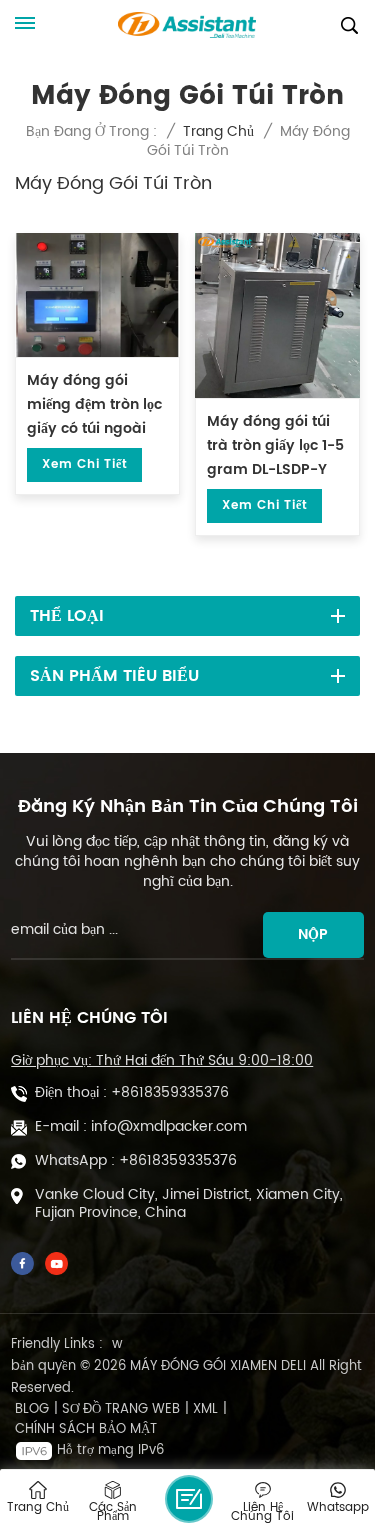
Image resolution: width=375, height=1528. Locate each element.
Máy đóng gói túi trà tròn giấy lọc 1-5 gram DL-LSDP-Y (275, 446)
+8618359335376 (170, 1093)
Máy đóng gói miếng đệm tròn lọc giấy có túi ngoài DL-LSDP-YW (94, 405)
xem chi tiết (84, 464)
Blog (32, 1410)
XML (205, 1410)
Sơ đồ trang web (121, 1410)
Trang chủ (218, 131)
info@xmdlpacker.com (169, 1127)
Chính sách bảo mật (86, 1430)
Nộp (313, 934)
